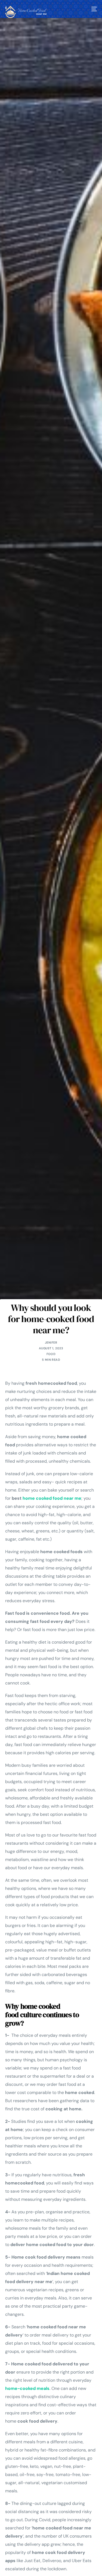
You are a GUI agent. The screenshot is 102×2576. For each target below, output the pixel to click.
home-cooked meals (27, 2388)
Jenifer (51, 1342)
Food (51, 1354)
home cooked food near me (52, 1498)
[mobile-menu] (94, 9)
